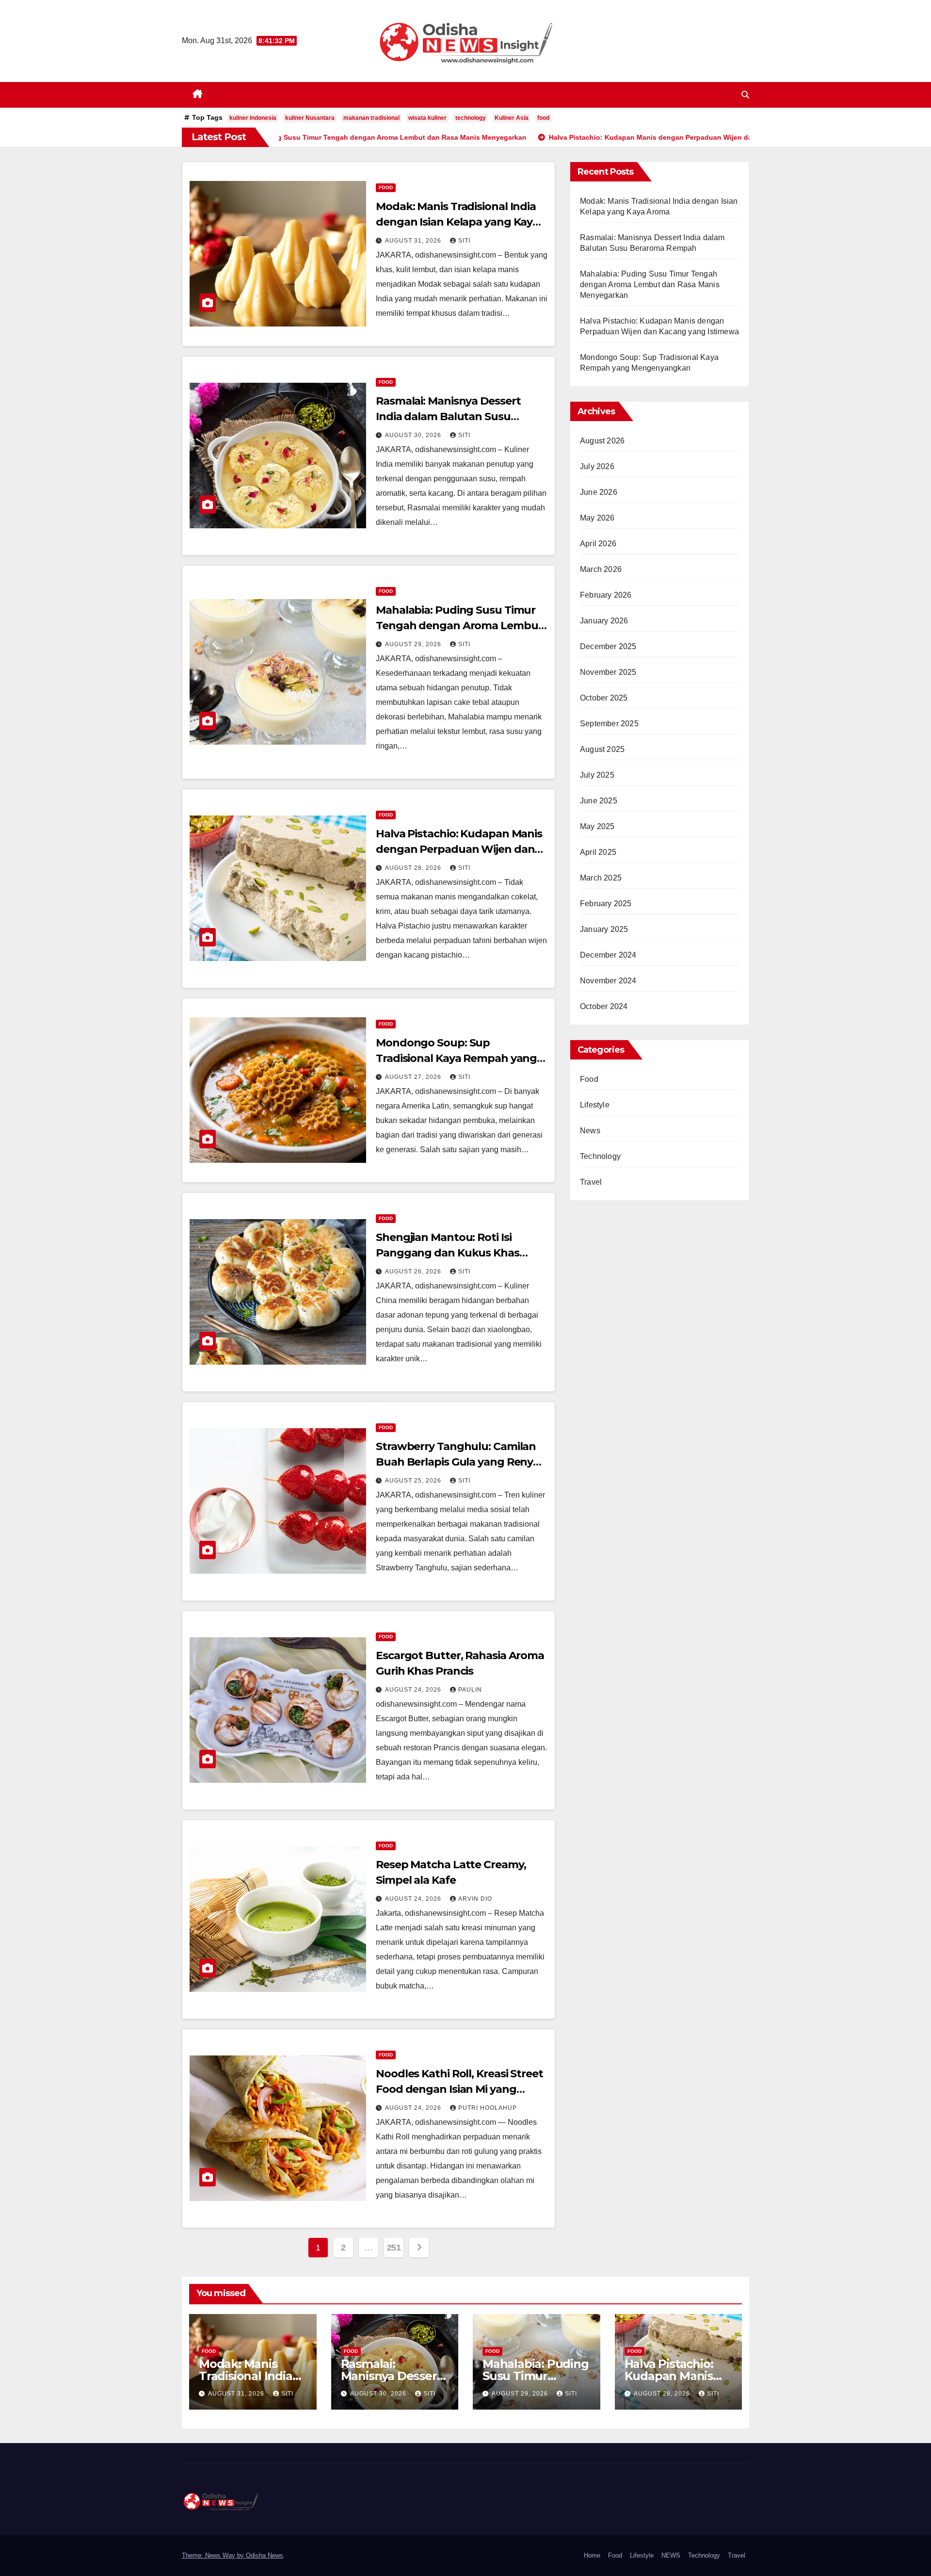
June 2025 (599, 801)
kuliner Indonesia (253, 118)
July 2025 (597, 775)
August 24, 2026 (414, 1690)
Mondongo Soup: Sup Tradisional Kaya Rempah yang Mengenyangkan (456, 1058)
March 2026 (601, 569)
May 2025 (597, 826)
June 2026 (599, 492)
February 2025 (606, 904)
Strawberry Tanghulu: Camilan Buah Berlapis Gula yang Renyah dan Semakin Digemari (461, 1462)
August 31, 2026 (414, 241)
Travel (591, 1182)
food (543, 118)
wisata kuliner (427, 118)
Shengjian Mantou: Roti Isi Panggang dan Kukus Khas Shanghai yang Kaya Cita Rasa (454, 1253)
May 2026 (597, 518)
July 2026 (597, 466)
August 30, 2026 (414, 435)
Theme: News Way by (214, 2555)
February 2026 (606, 595)
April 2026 (598, 544)
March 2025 (601, 878)
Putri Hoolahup (488, 2108)
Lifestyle (595, 1105)
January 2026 (604, 621)
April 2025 (598, 852)
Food (386, 187)
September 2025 (609, 724)
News (590, 1131)
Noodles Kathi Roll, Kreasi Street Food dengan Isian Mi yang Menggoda (459, 2089)
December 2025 (608, 646)
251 (394, 2248)
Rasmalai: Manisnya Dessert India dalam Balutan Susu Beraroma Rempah (448, 416)
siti (464, 241)
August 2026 (602, 441)
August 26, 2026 (414, 1272)
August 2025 (602, 749)
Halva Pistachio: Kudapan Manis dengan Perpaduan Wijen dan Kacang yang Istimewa (459, 849)
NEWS (671, 2555)
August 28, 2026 (414, 868)
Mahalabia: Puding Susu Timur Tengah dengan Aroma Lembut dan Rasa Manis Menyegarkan (459, 626)
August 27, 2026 (414, 1077)
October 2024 (604, 1006)
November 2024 (608, 981)
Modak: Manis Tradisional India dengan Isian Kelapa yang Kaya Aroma (457, 222)
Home (592, 2555)
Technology (600, 1156)
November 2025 (608, 672)
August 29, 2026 (414, 644)
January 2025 (604, 929)
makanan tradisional (371, 118)
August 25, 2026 (414, 1481)
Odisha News (265, 2555)
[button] (745, 95)
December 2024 (608, 955)
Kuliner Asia (512, 118)
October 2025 (604, 698)
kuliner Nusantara (310, 118)
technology (471, 118)
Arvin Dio (475, 1899)
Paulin (470, 1690)
